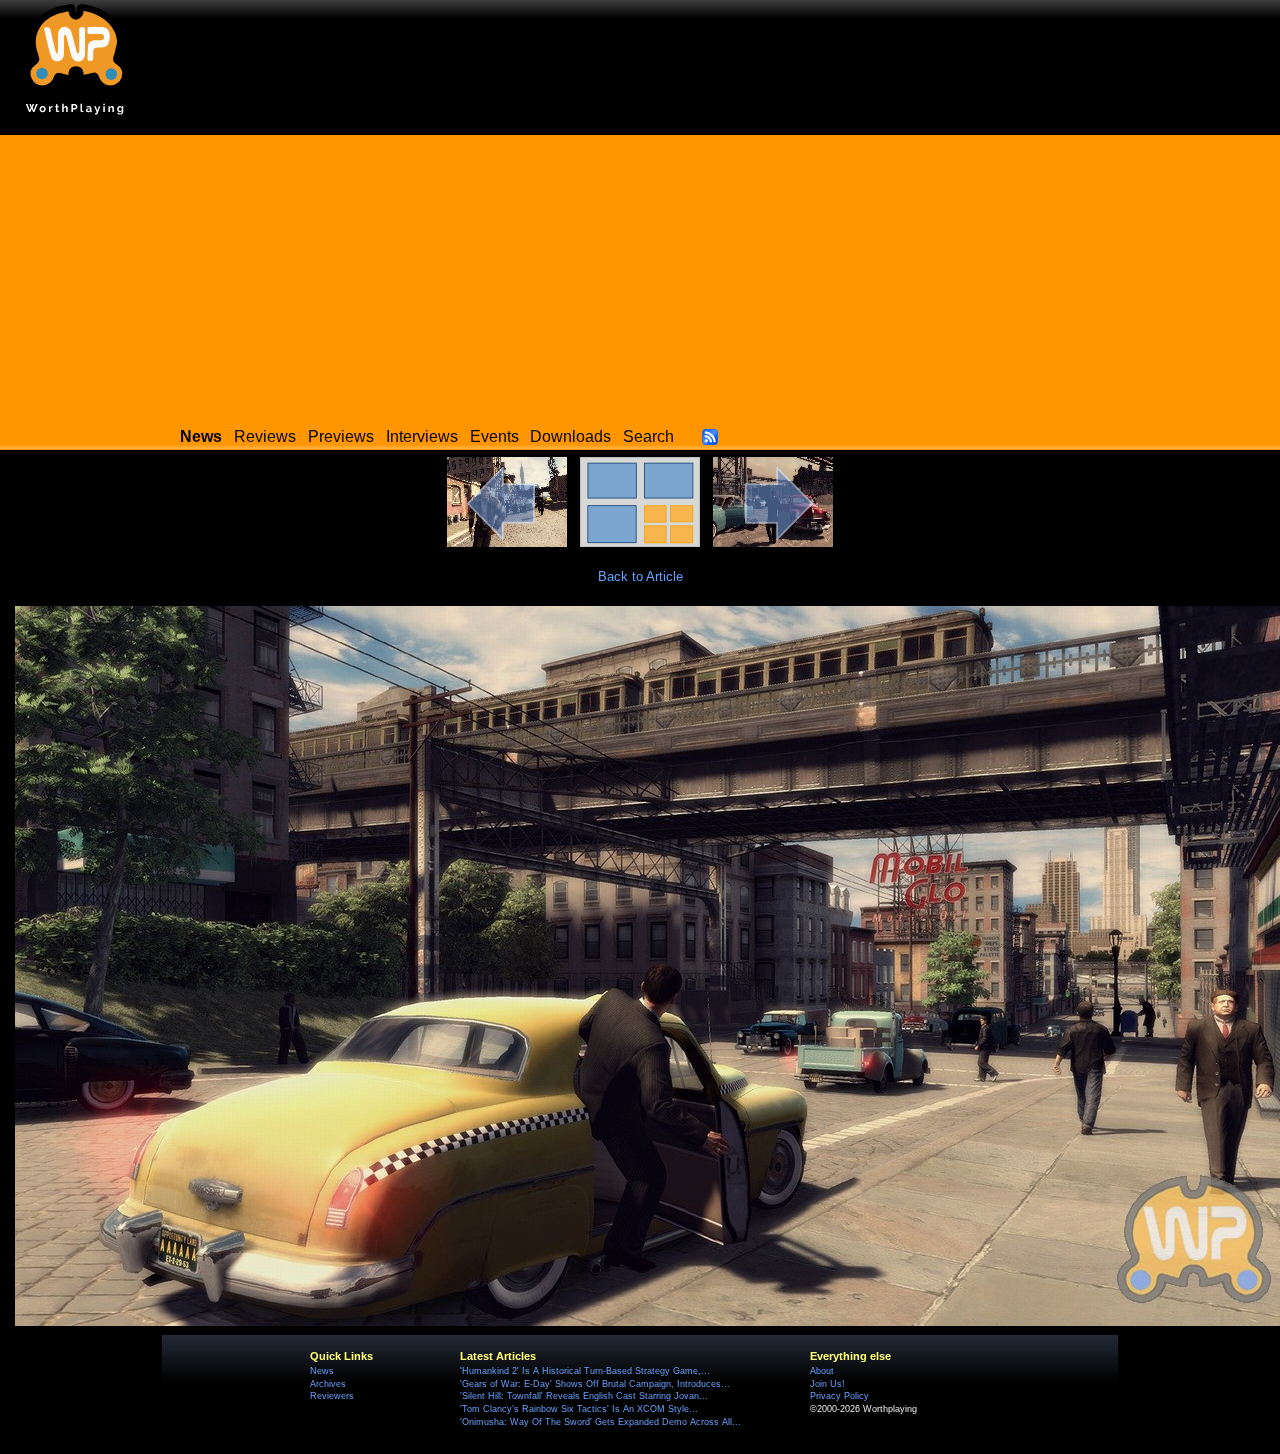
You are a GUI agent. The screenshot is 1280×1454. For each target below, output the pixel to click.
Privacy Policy (839, 1396)
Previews (341, 436)
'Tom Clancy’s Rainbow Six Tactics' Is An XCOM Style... (579, 1409)
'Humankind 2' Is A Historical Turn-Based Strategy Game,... (585, 1371)
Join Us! (827, 1384)
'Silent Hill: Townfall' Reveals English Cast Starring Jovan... (584, 1396)
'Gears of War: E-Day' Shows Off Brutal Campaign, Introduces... (595, 1384)
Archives (328, 1384)
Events (494, 436)
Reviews (265, 436)
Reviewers (332, 1396)
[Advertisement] (640, 275)
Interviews (422, 436)
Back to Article (640, 576)
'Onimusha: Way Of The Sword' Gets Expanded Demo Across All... (600, 1422)
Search (648, 436)
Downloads (570, 436)
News (322, 1371)
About (822, 1371)
